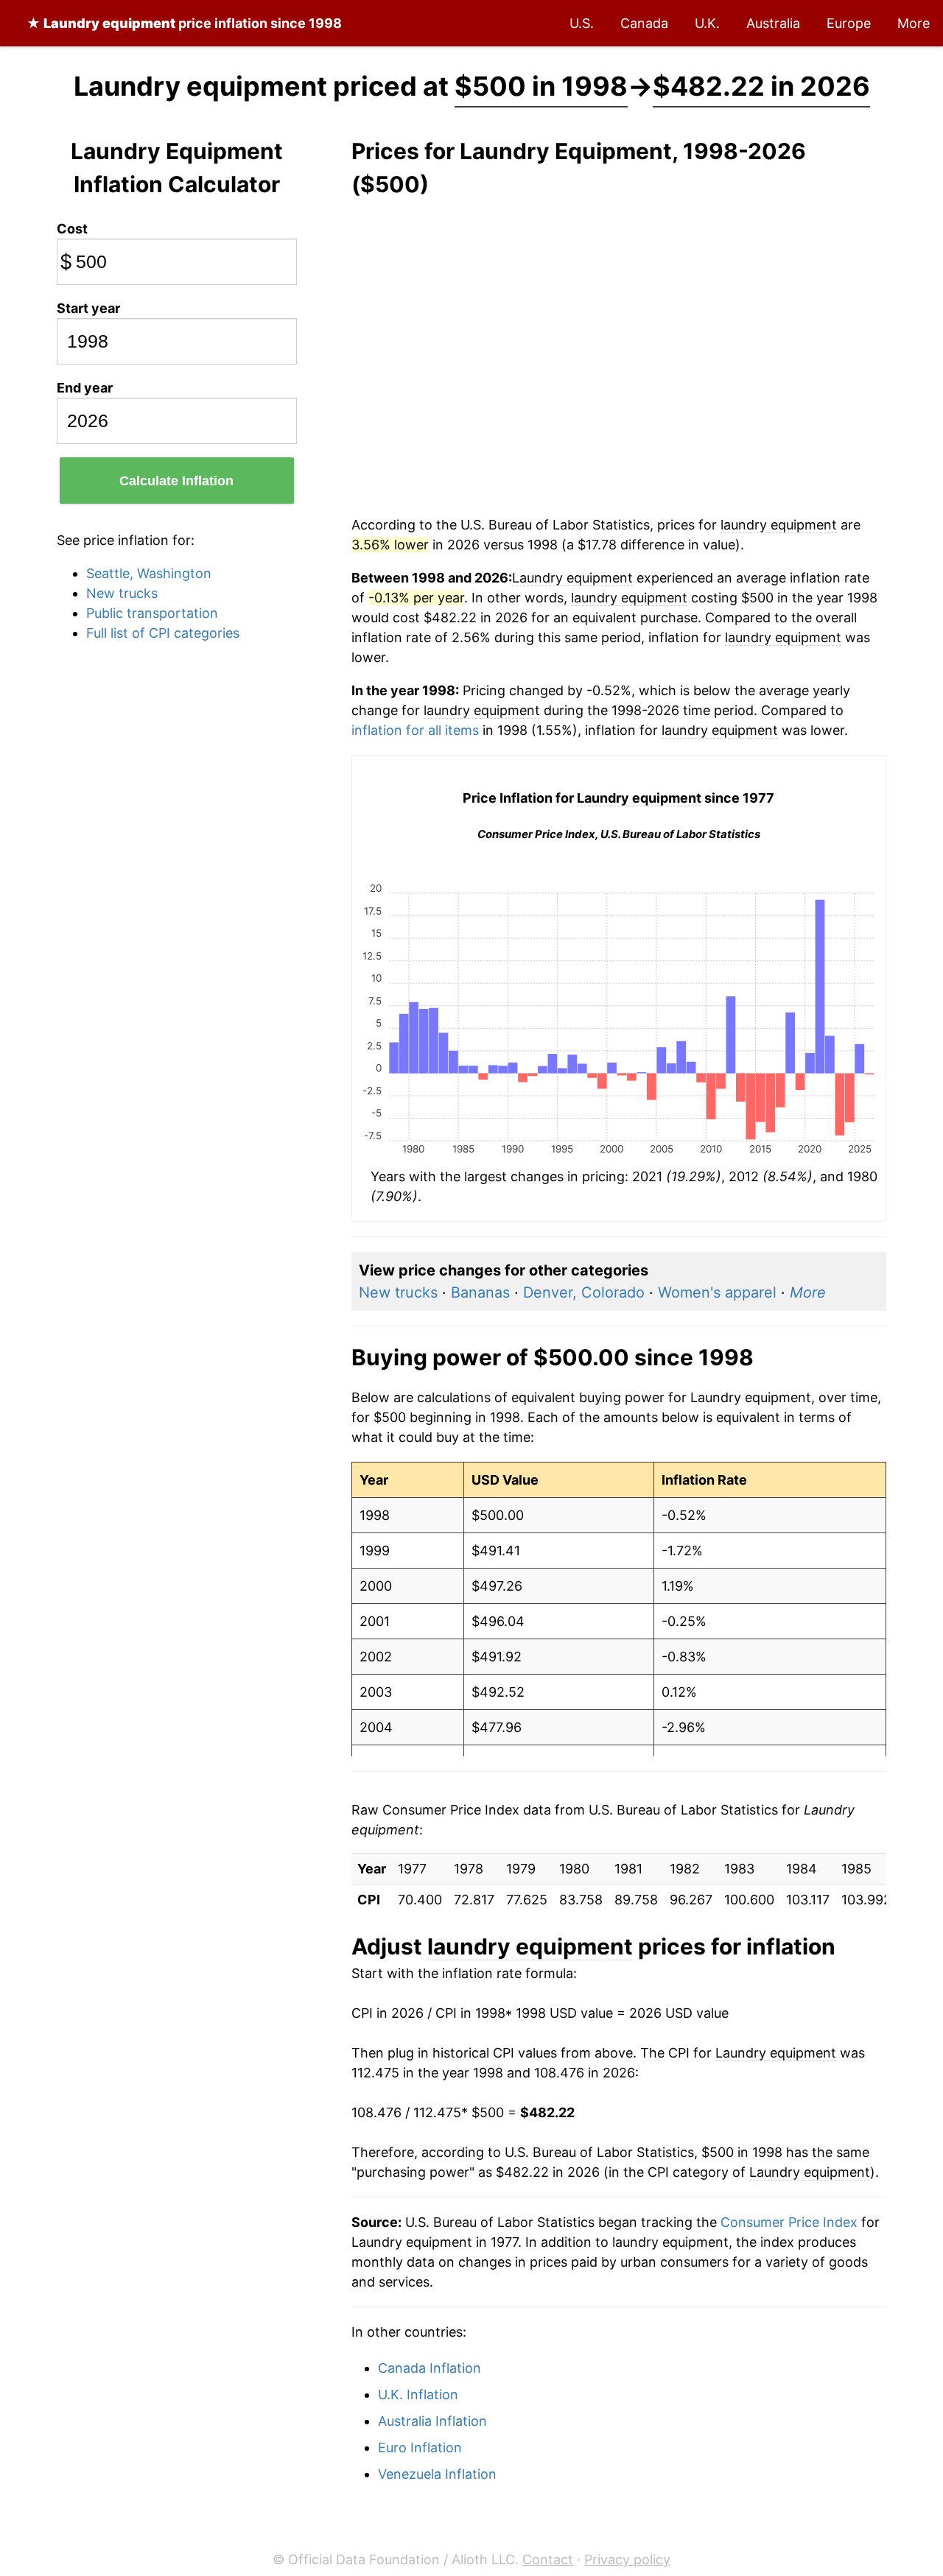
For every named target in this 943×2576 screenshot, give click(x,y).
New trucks (122, 593)
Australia (773, 23)
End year (85, 388)
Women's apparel (717, 1292)
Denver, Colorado (584, 1292)
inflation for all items (415, 730)
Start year (88, 308)
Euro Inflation (420, 2447)
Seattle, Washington (149, 573)
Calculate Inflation (176, 481)
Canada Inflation (430, 2368)
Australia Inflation (432, 2421)
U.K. (707, 23)
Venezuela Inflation (437, 2474)
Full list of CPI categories (163, 633)
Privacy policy (627, 2559)
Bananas (480, 1292)
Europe (849, 23)
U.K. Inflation (418, 2394)
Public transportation (152, 613)
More (914, 23)
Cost (72, 229)
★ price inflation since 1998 (184, 23)
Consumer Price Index (789, 2222)
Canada (644, 23)
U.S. (582, 23)
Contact (548, 2559)
